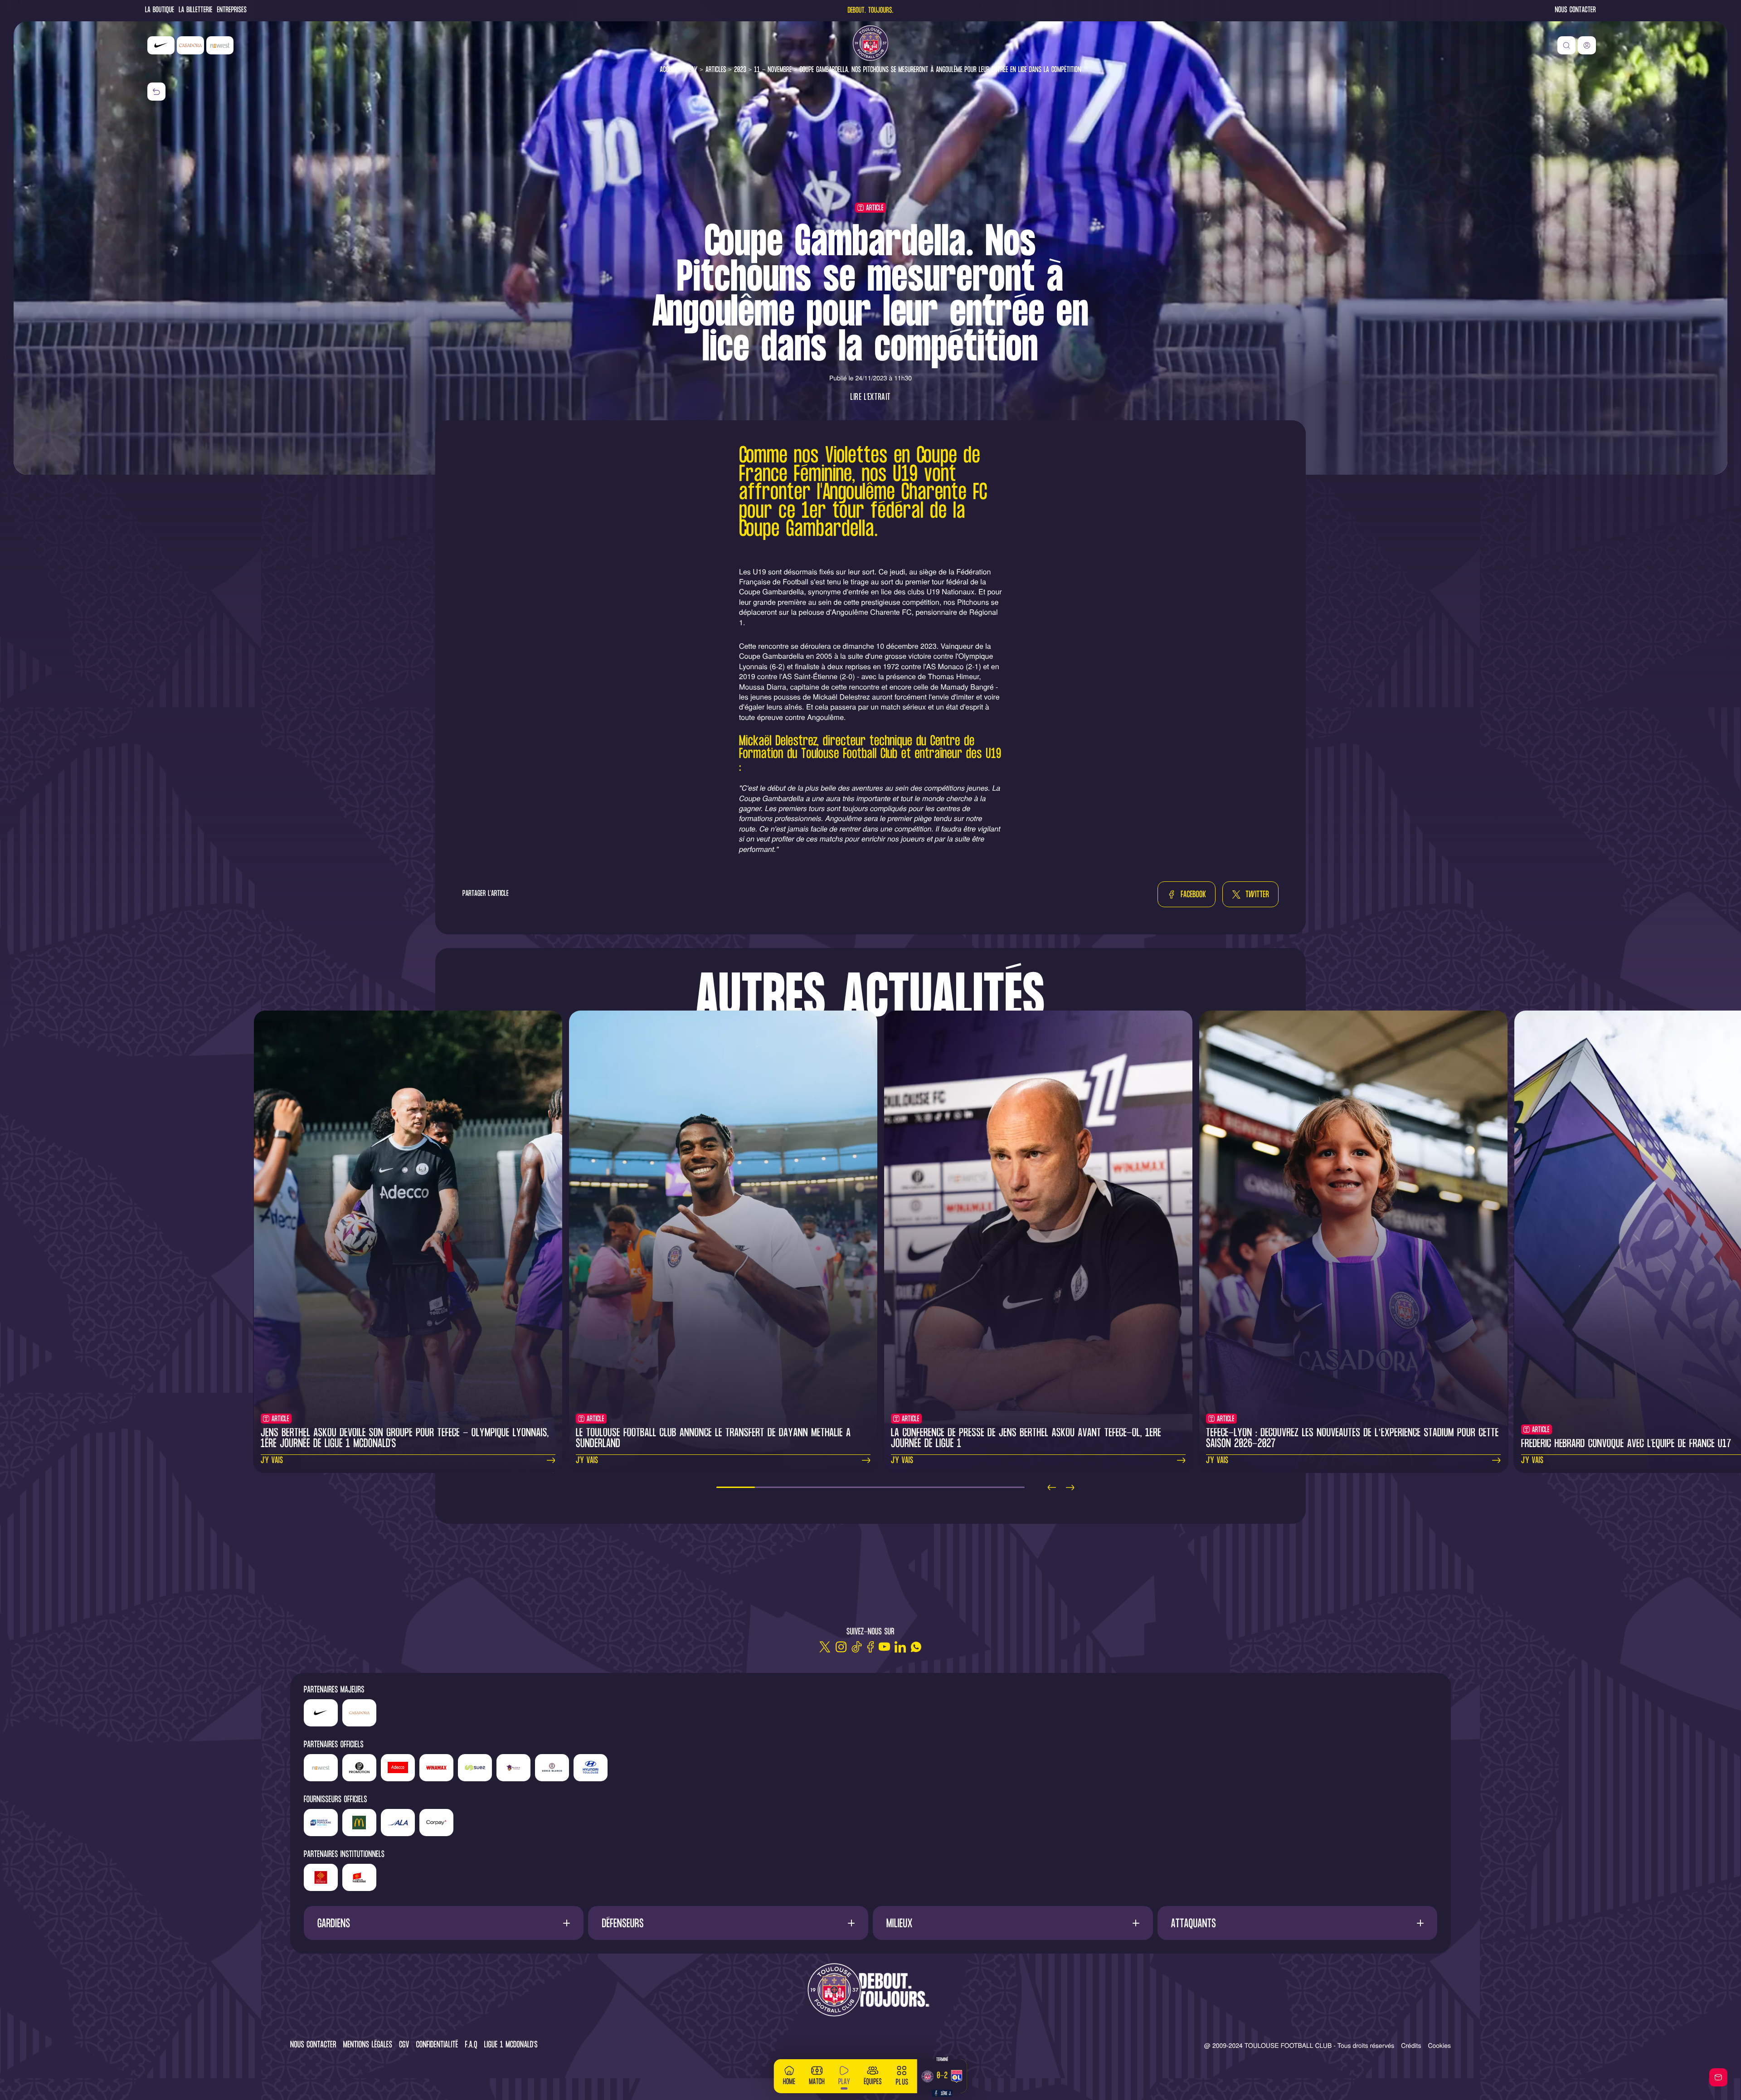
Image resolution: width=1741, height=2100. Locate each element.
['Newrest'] (220, 45)
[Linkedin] (900, 1647)
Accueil (669, 70)
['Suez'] (475, 1768)
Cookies (1439, 2045)
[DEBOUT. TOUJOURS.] (870, 1991)
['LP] (359, 1768)
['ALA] (398, 1823)
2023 (740, 70)
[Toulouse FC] (870, 43)
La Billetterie (195, 11)
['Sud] (513, 1768)
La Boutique (160, 11)
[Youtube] (884, 1647)
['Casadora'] (190, 45)
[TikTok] (857, 1647)
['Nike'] (161, 45)
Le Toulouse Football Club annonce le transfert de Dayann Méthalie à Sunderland (713, 1439)
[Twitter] (825, 1647)
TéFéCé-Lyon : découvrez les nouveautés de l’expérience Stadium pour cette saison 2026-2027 (1352, 1439)
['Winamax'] (436, 1768)
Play (691, 70)
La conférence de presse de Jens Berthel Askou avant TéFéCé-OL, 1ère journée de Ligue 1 (1026, 1439)
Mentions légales (368, 2045)
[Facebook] (870, 1647)
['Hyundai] (591, 1768)
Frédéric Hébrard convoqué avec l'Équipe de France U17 (1626, 1444)
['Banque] (321, 1823)
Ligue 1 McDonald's (511, 2045)
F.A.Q (471, 2045)
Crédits (1411, 2045)
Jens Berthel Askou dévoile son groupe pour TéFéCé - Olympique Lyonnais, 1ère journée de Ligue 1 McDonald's (405, 1439)
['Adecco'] (398, 1768)
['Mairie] (359, 1877)
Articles (716, 70)
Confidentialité (437, 2045)
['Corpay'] (436, 1823)
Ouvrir (444, 1923)
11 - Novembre (773, 70)
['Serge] (552, 1768)
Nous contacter (1576, 11)
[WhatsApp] (916, 1647)
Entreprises (232, 11)
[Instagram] (841, 1647)
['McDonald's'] (359, 1823)
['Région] (321, 1877)
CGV (404, 2045)
